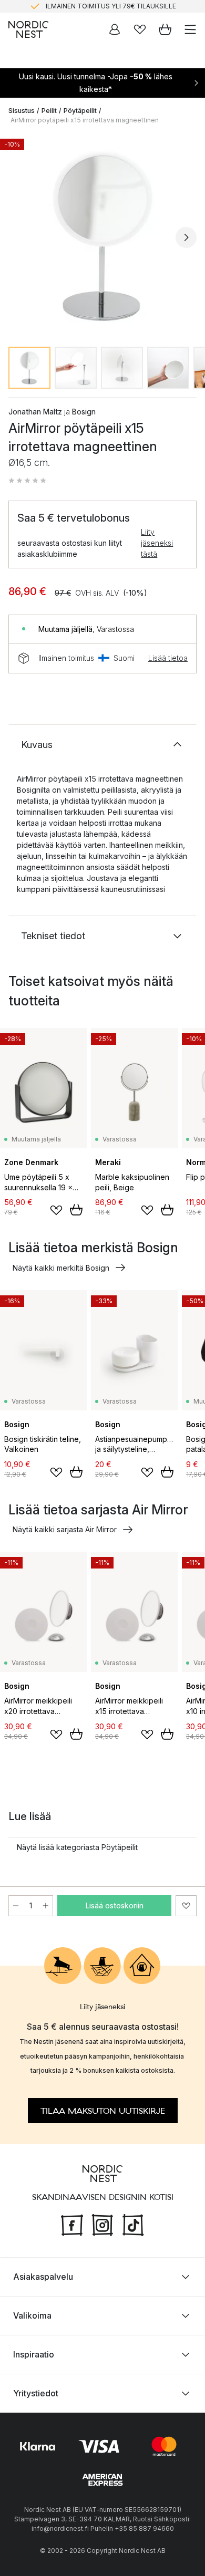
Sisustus (22, 111)
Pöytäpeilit (80, 111)
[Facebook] (72, 2224)
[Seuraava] (186, 237)
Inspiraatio (34, 2354)
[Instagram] (102, 2224)
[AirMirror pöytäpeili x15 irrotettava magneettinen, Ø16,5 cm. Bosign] (102, 236)
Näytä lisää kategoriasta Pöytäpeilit (77, 1847)
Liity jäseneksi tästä (157, 543)
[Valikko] (190, 29)
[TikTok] (133, 2224)
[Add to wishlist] (56, 1210)
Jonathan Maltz (35, 412)
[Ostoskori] (165, 29)
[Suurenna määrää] (46, 1906)
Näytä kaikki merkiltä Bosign (61, 1268)
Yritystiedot (36, 2393)
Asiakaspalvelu (43, 2276)
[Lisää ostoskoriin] (76, 1210)
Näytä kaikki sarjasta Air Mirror (65, 1529)
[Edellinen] (19, 237)
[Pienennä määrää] (16, 1906)
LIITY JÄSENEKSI (80, 9)
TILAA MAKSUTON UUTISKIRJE (103, 2111)
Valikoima (32, 2315)
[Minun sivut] (115, 29)
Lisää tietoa (168, 658)
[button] (27, 481)
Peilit (49, 111)
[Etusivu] (28, 29)
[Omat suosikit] (140, 29)
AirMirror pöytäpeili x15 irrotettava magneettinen (85, 120)
